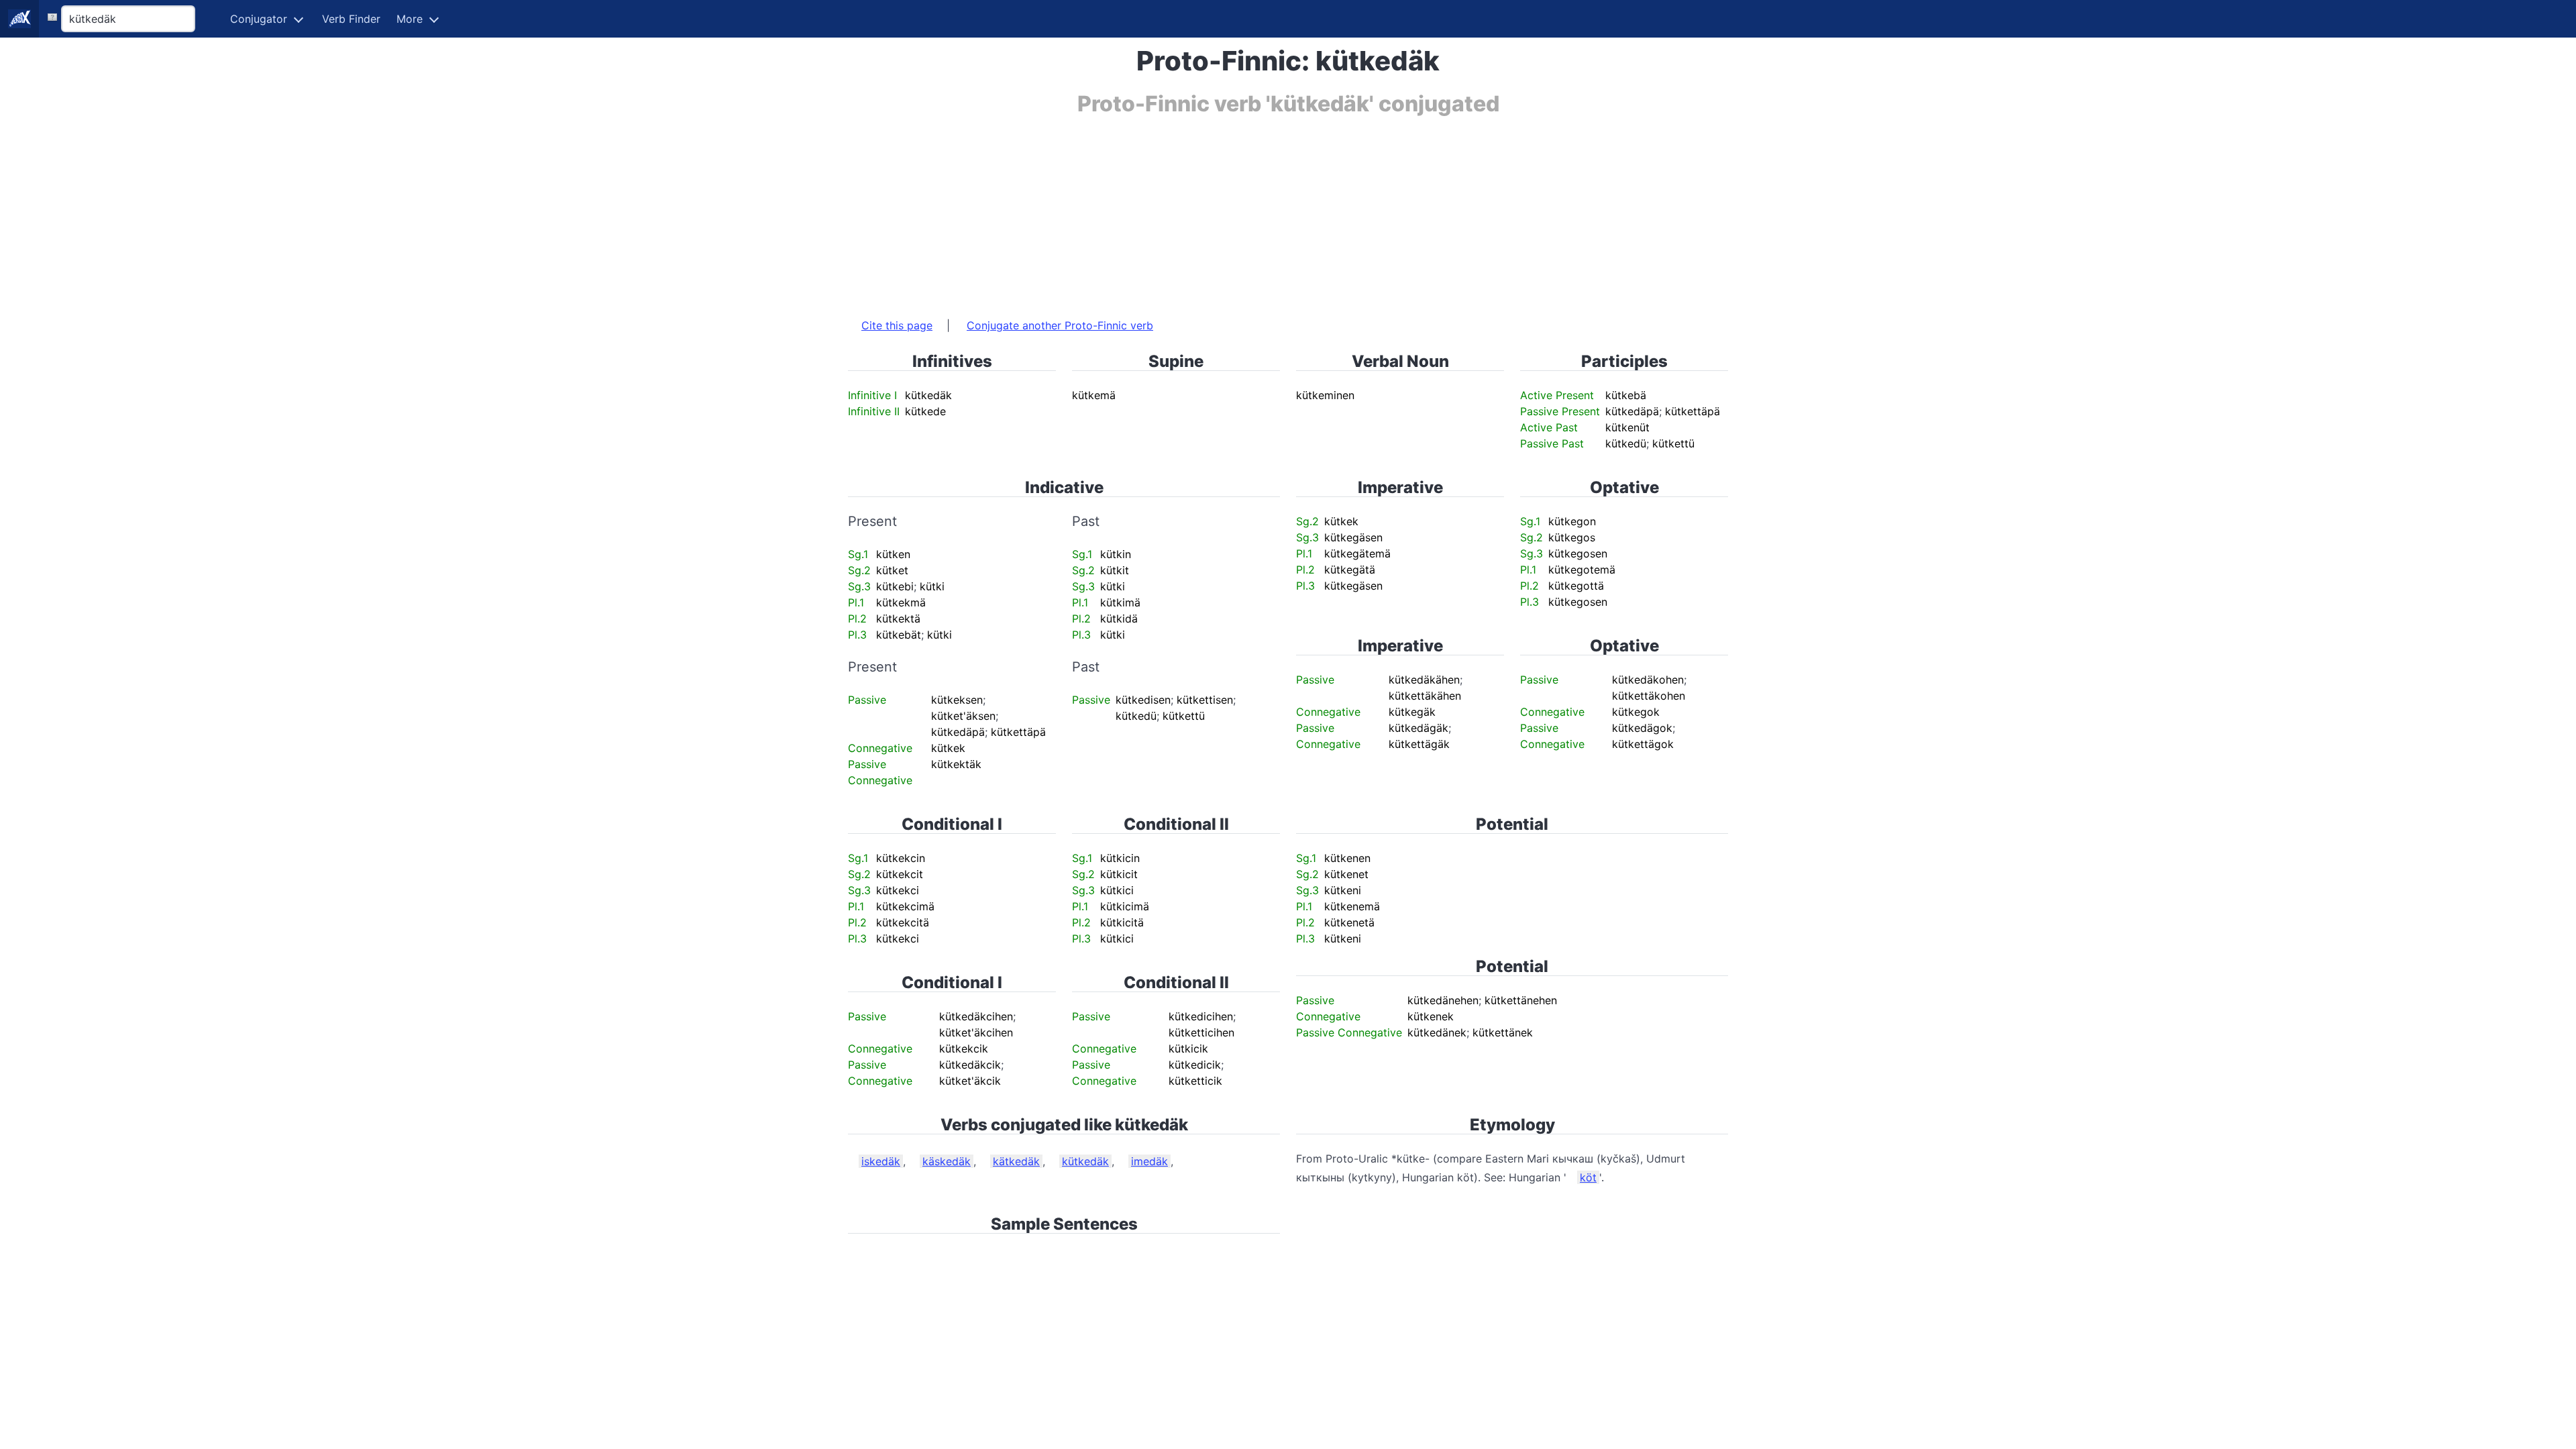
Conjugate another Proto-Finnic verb (1060, 325)
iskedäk (881, 1161)
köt (1588, 1177)
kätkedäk (1016, 1161)
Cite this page (897, 325)
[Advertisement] (1250, 210)
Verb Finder (351, 19)
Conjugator (259, 19)
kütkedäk (1085, 1161)
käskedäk (947, 1161)
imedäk (1149, 1161)
